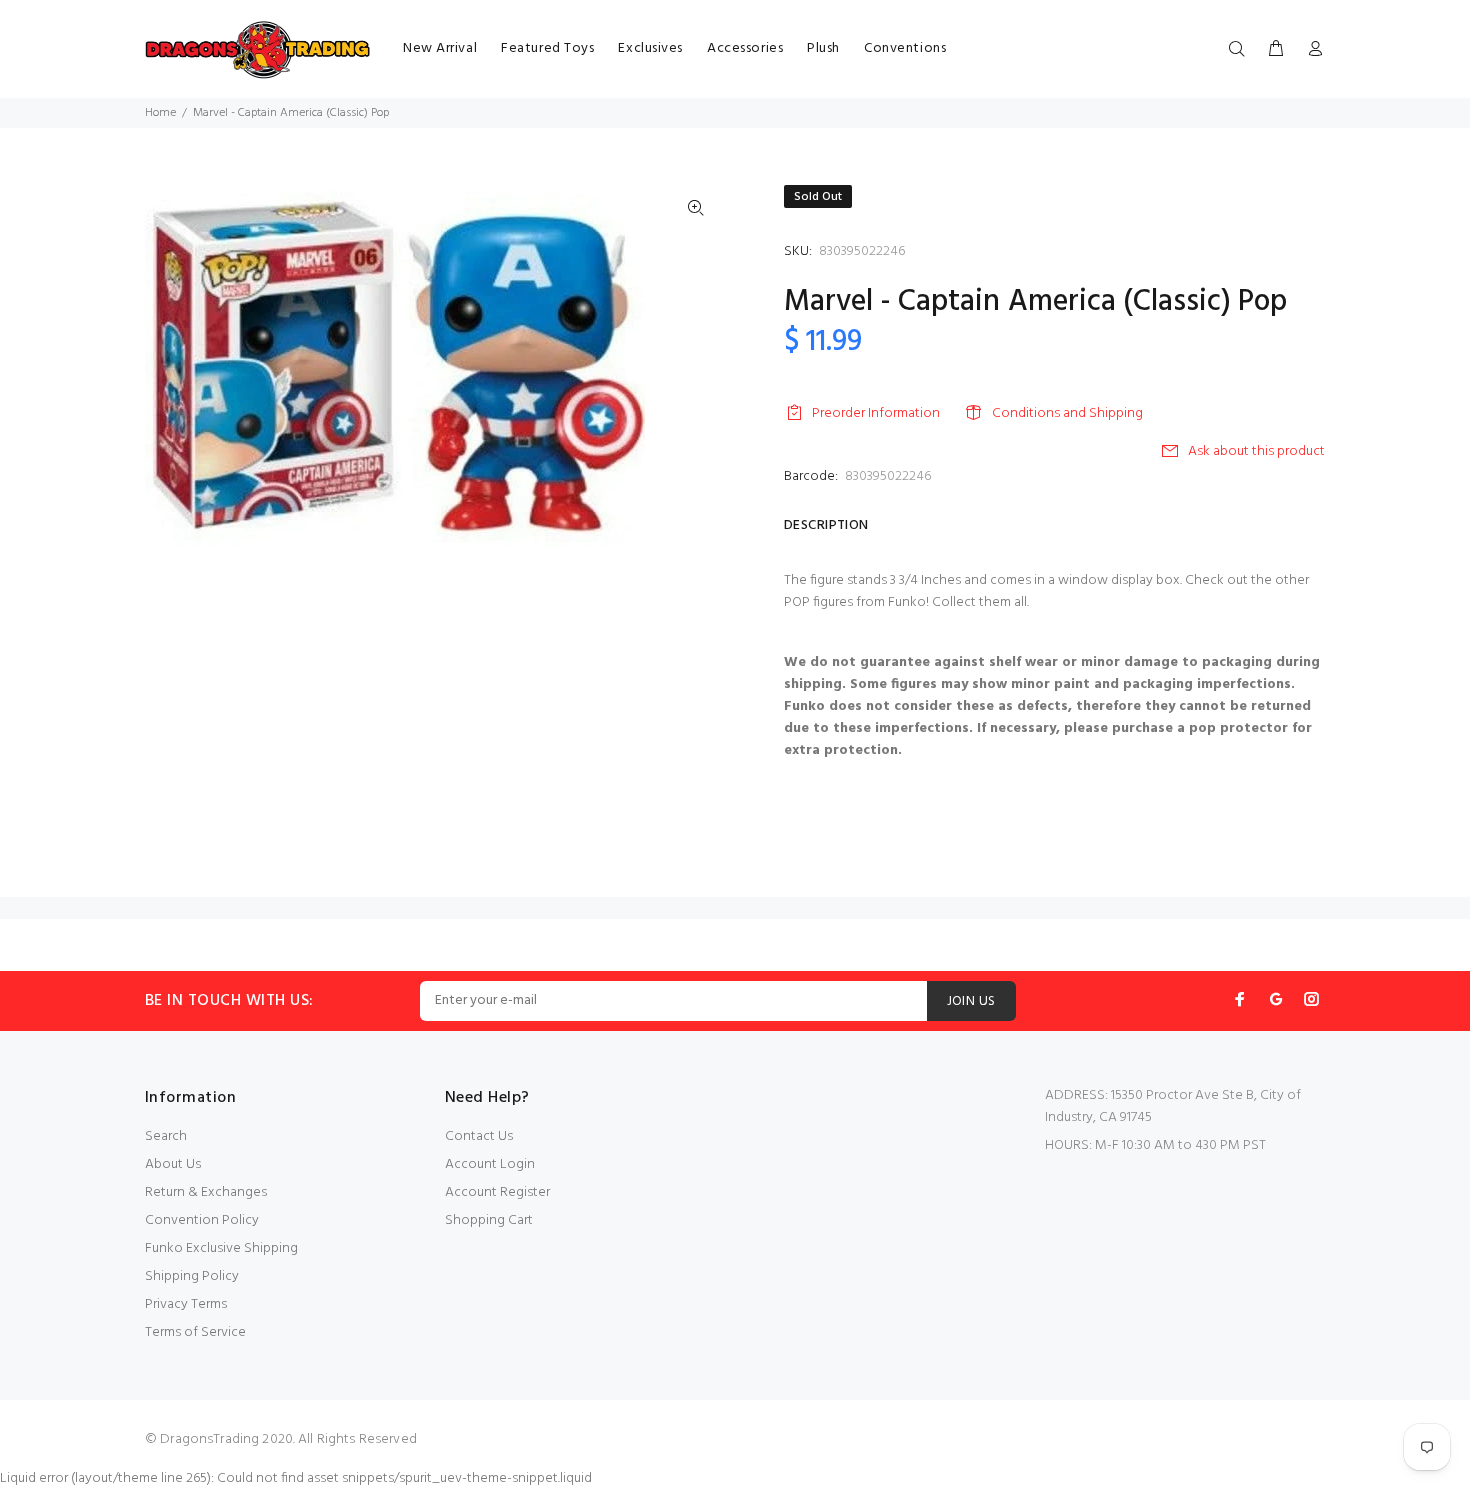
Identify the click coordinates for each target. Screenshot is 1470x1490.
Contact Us (479, 1136)
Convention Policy (202, 1220)
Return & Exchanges (206, 1192)
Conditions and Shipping (1067, 413)
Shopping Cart (489, 1220)
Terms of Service (195, 1332)
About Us (173, 1164)
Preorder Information (876, 413)
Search (166, 1136)
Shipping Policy (192, 1276)
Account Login (490, 1164)
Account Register (497, 1192)
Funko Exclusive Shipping (221, 1248)
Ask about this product (1256, 451)
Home (160, 113)
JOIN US (971, 1001)
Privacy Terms (186, 1304)
